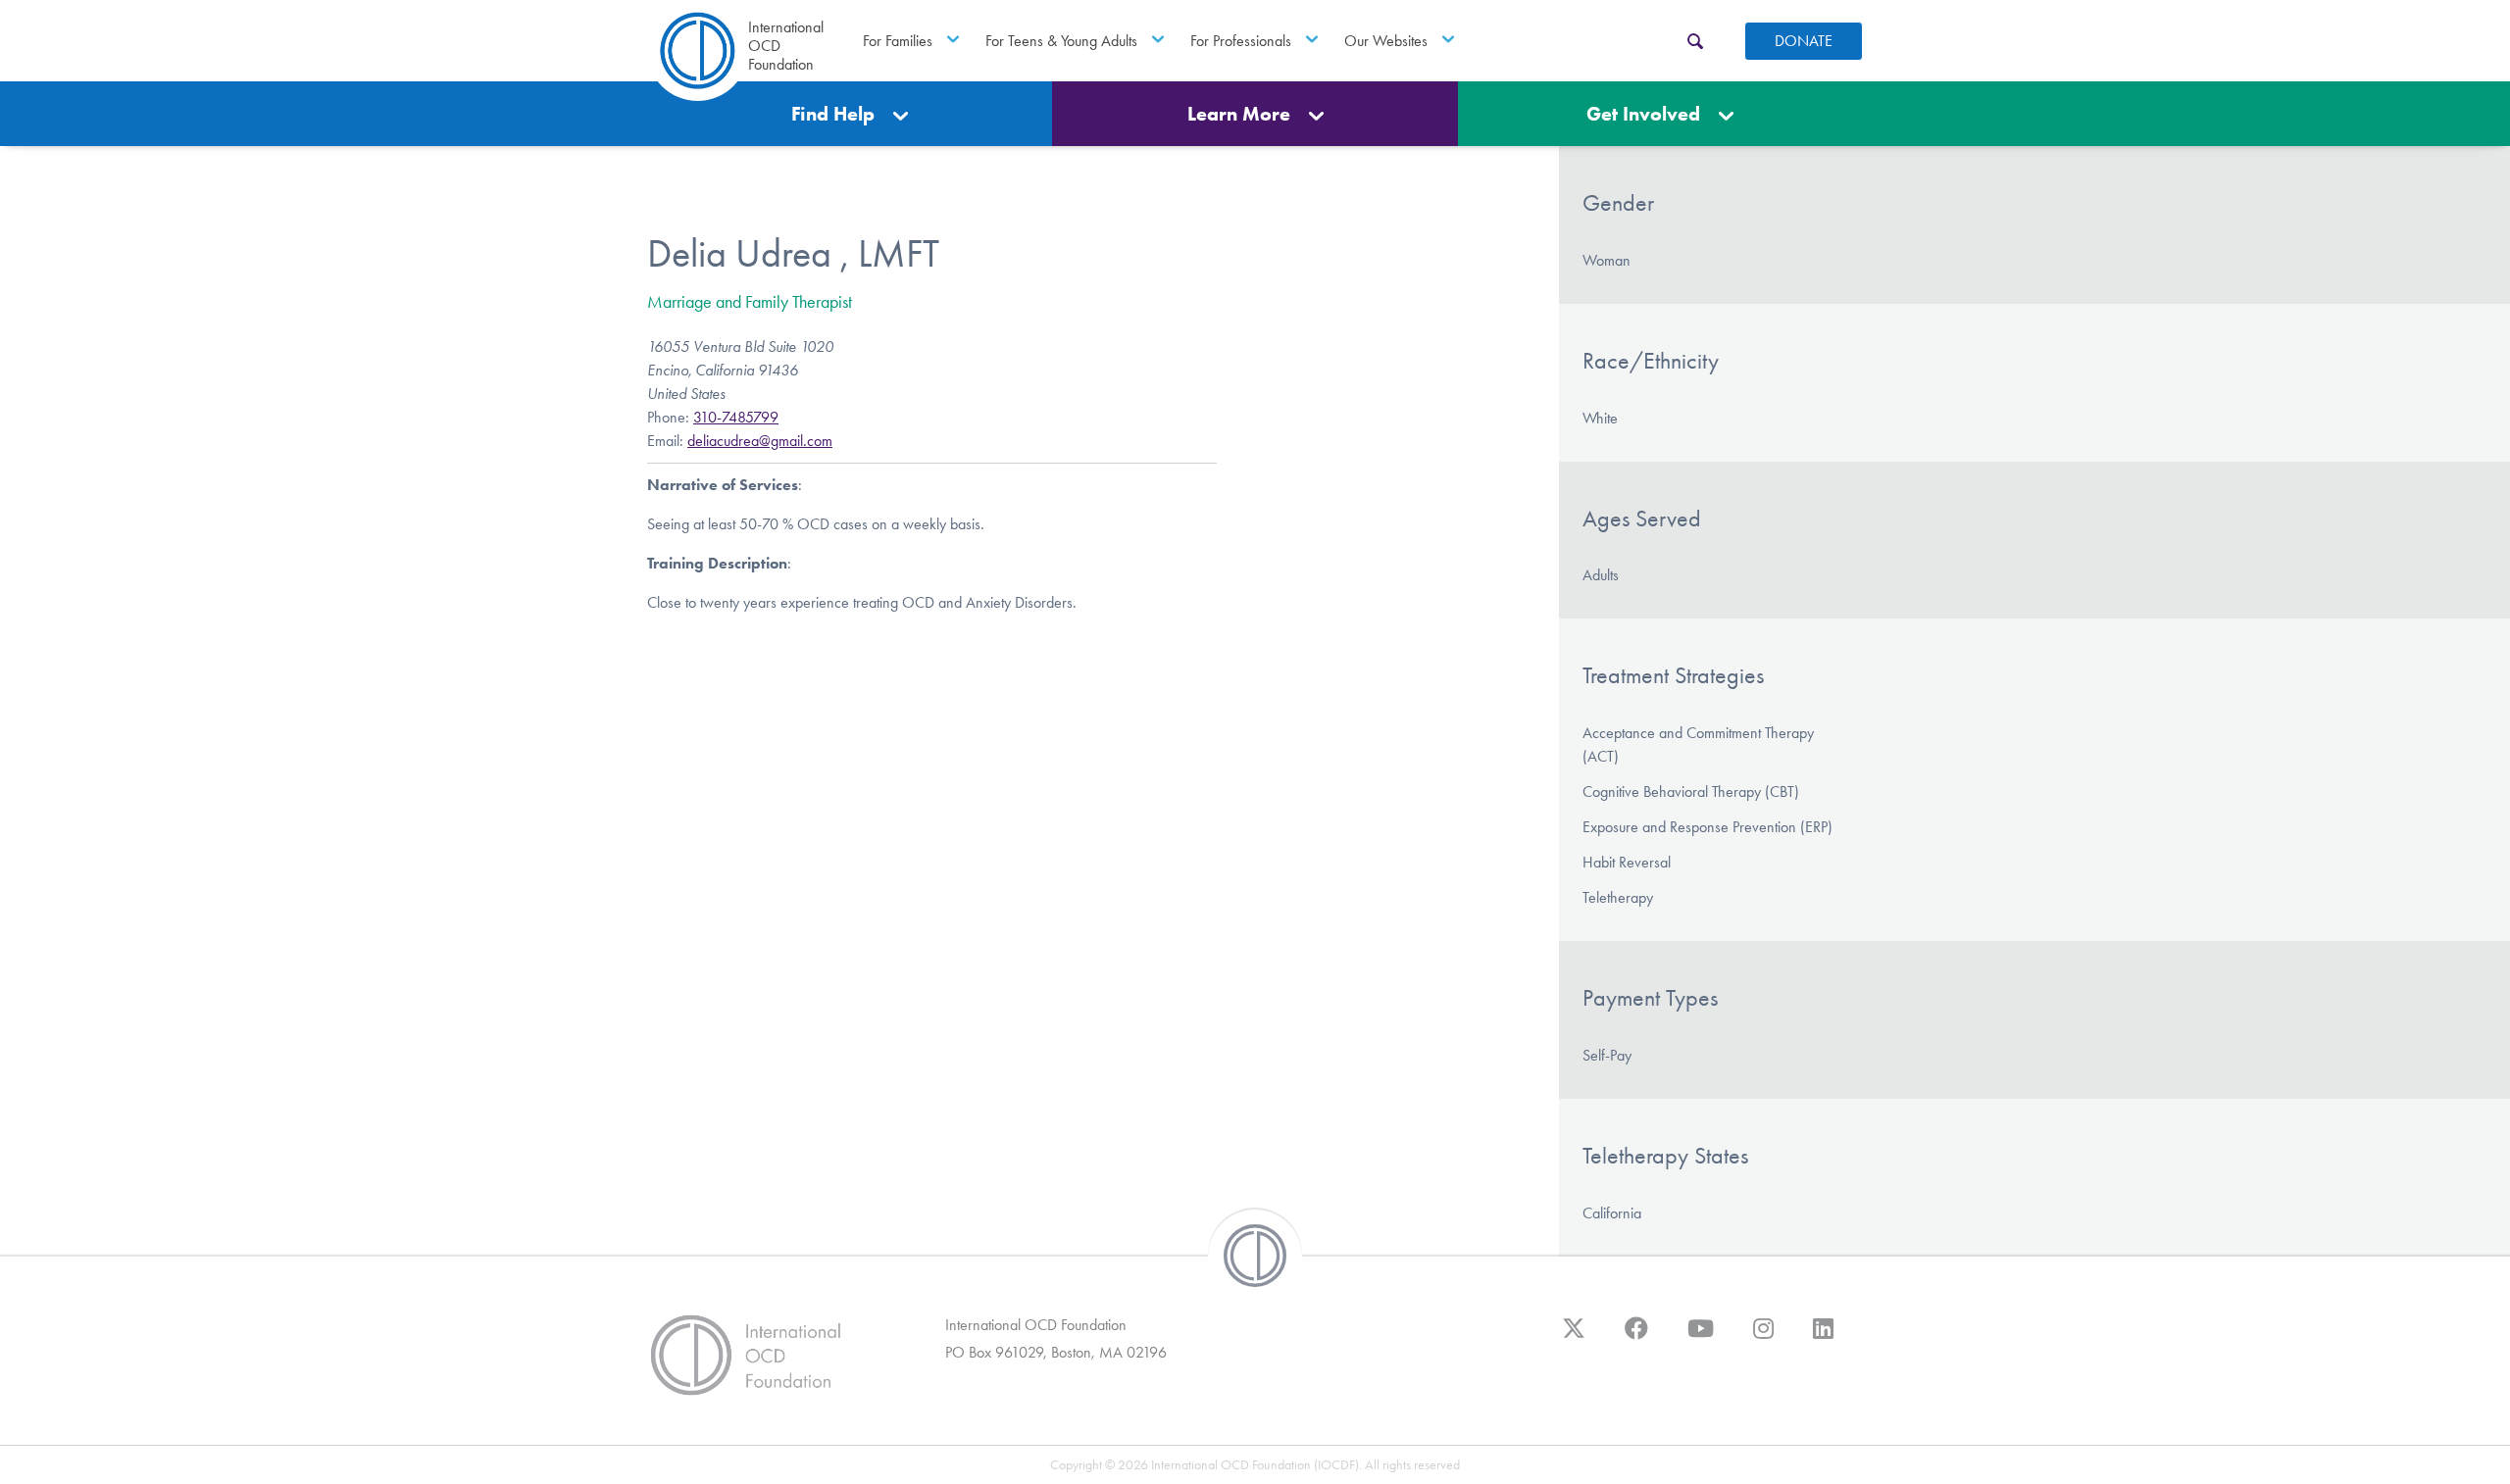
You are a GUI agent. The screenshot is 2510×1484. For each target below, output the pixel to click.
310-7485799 (736, 417)
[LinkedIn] (1823, 1338)
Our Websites (1386, 41)
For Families (898, 41)
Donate (1804, 41)
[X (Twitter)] (1574, 1338)
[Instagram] (1763, 1338)
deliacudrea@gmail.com (760, 441)
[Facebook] (1636, 1338)
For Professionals (1241, 41)
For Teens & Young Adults (1061, 41)
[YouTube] (1701, 1338)
